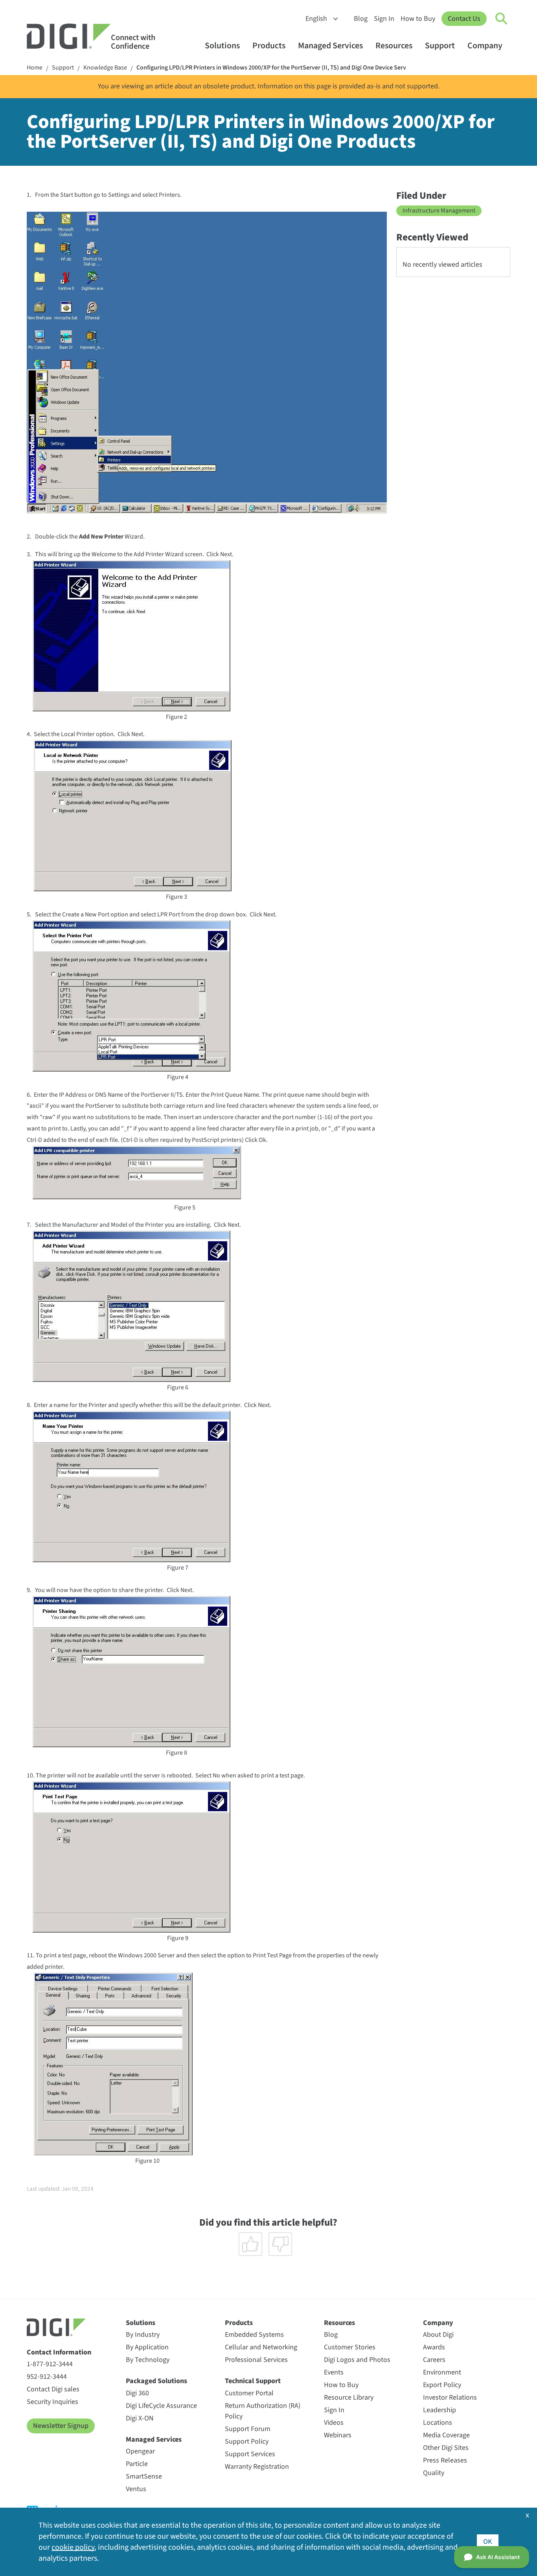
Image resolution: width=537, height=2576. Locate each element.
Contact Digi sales (53, 2389)
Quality (434, 2473)
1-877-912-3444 (50, 2364)
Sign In (384, 19)
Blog (361, 19)
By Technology (148, 2360)
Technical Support (253, 2381)
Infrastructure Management (439, 211)
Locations (438, 2423)
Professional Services (256, 2360)
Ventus (136, 2489)
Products (269, 46)
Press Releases (445, 2460)
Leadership (440, 2410)
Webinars (338, 2435)
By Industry (143, 2335)
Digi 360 (137, 2393)
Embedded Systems (254, 2335)
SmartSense (144, 2476)
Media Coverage (446, 2435)
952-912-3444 (47, 2377)
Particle (137, 2464)
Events (334, 2372)
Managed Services (330, 46)
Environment (442, 2372)
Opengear (140, 2451)
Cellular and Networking (261, 2347)
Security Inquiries (52, 2402)
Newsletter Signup (61, 2426)
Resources (394, 46)
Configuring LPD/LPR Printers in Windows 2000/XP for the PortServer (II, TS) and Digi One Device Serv (271, 68)
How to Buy (418, 19)
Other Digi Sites (446, 2448)
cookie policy (73, 2547)
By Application (147, 2347)
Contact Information (59, 2352)
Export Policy (442, 2385)
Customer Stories (350, 2347)
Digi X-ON (140, 2418)
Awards (434, 2347)
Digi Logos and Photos (357, 2360)
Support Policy (247, 2441)
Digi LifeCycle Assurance (161, 2406)
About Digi (438, 2335)
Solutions (222, 46)
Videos (334, 2423)
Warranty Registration (257, 2467)
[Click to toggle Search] (502, 19)
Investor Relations (450, 2397)
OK (488, 2542)
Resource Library (349, 2397)
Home (35, 68)
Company (485, 46)
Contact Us (464, 19)
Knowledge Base (105, 68)
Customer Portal (249, 2393)
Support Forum (248, 2429)
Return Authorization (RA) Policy (263, 2411)
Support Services (250, 2454)
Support (440, 46)
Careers (434, 2360)
